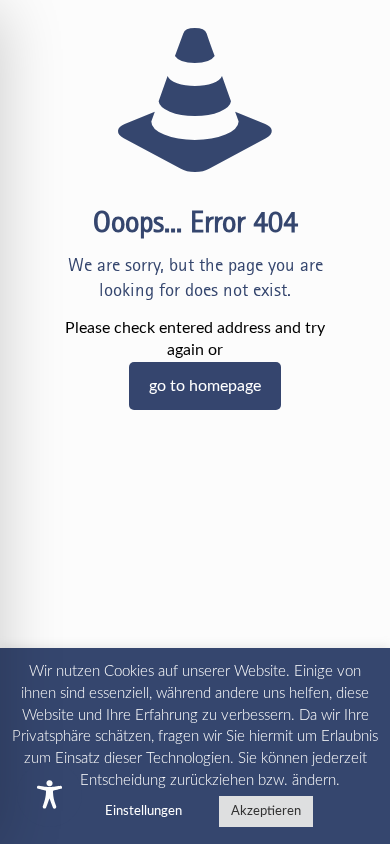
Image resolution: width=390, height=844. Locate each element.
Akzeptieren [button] (266, 811)
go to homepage (205, 386)
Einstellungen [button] (143, 811)
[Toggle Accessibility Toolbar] (49, 794)
